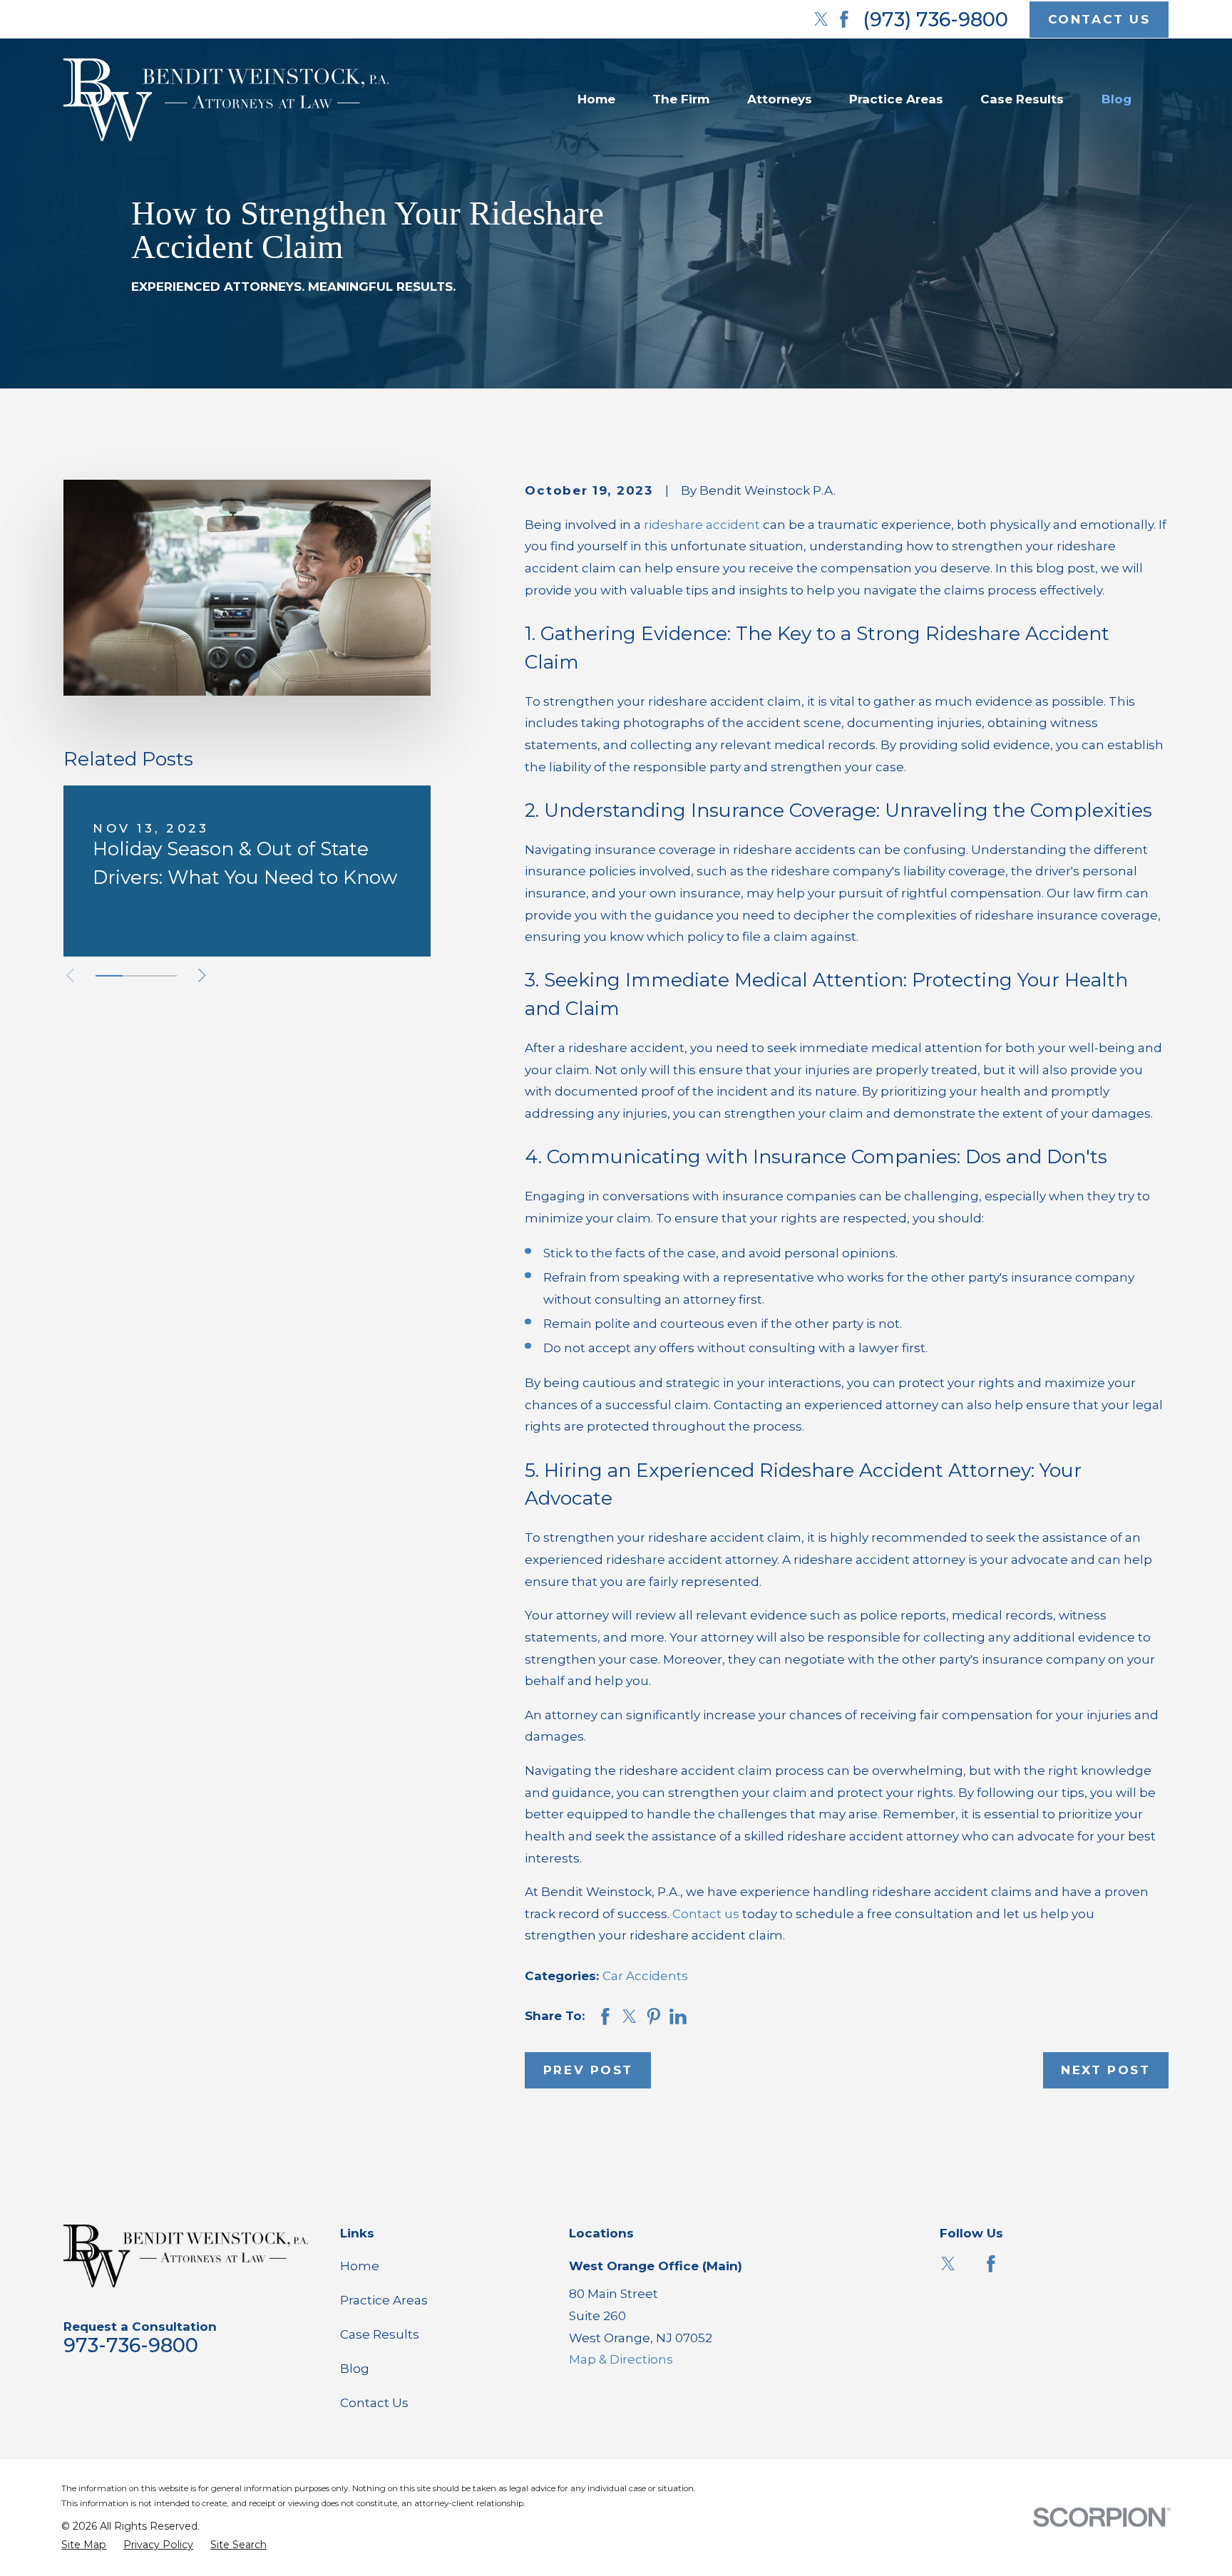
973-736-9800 (131, 2345)
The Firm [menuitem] (681, 99)
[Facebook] (844, 19)
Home (360, 2266)
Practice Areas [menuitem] (896, 99)
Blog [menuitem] (1116, 99)
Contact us (706, 1914)
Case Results (380, 2334)
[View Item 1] (109, 976)
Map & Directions (621, 2359)
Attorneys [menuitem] (780, 99)
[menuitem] (84, 2545)
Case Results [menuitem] (1022, 99)
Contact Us (374, 2403)
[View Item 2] (136, 976)
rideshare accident (702, 525)
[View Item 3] (163, 976)
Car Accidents (645, 1976)
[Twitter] (821, 19)
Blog (355, 2369)
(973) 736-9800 (935, 20)
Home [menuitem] (596, 99)
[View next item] (202, 975)
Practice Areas (384, 2300)
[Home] (226, 100)
